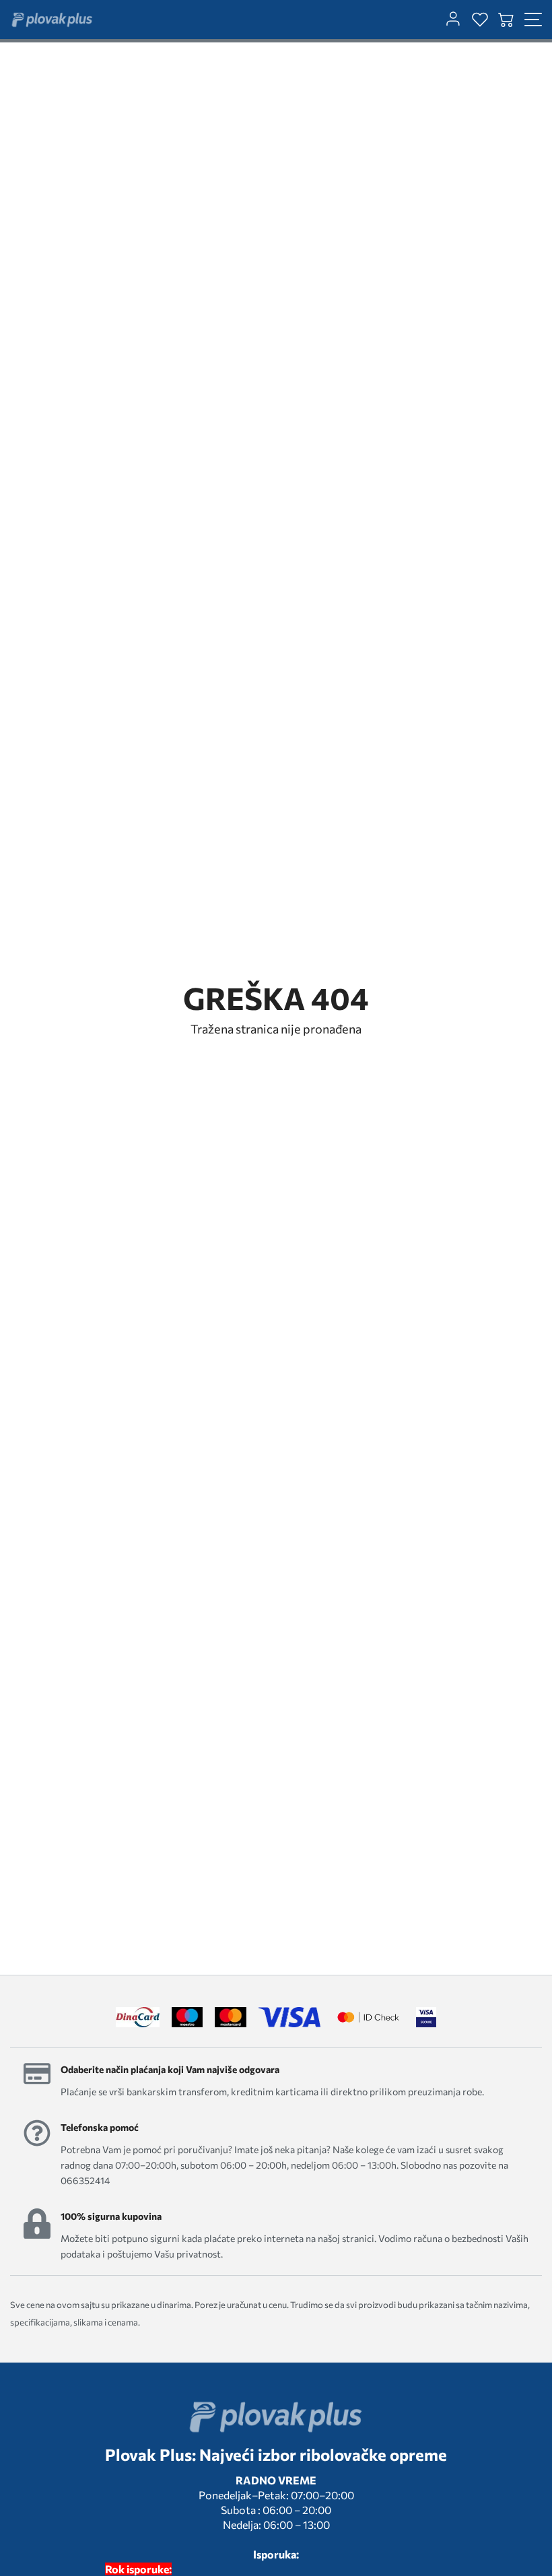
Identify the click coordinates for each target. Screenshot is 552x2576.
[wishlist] (480, 20)
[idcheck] (368, 2017)
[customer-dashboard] (453, 20)
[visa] (426, 2017)
